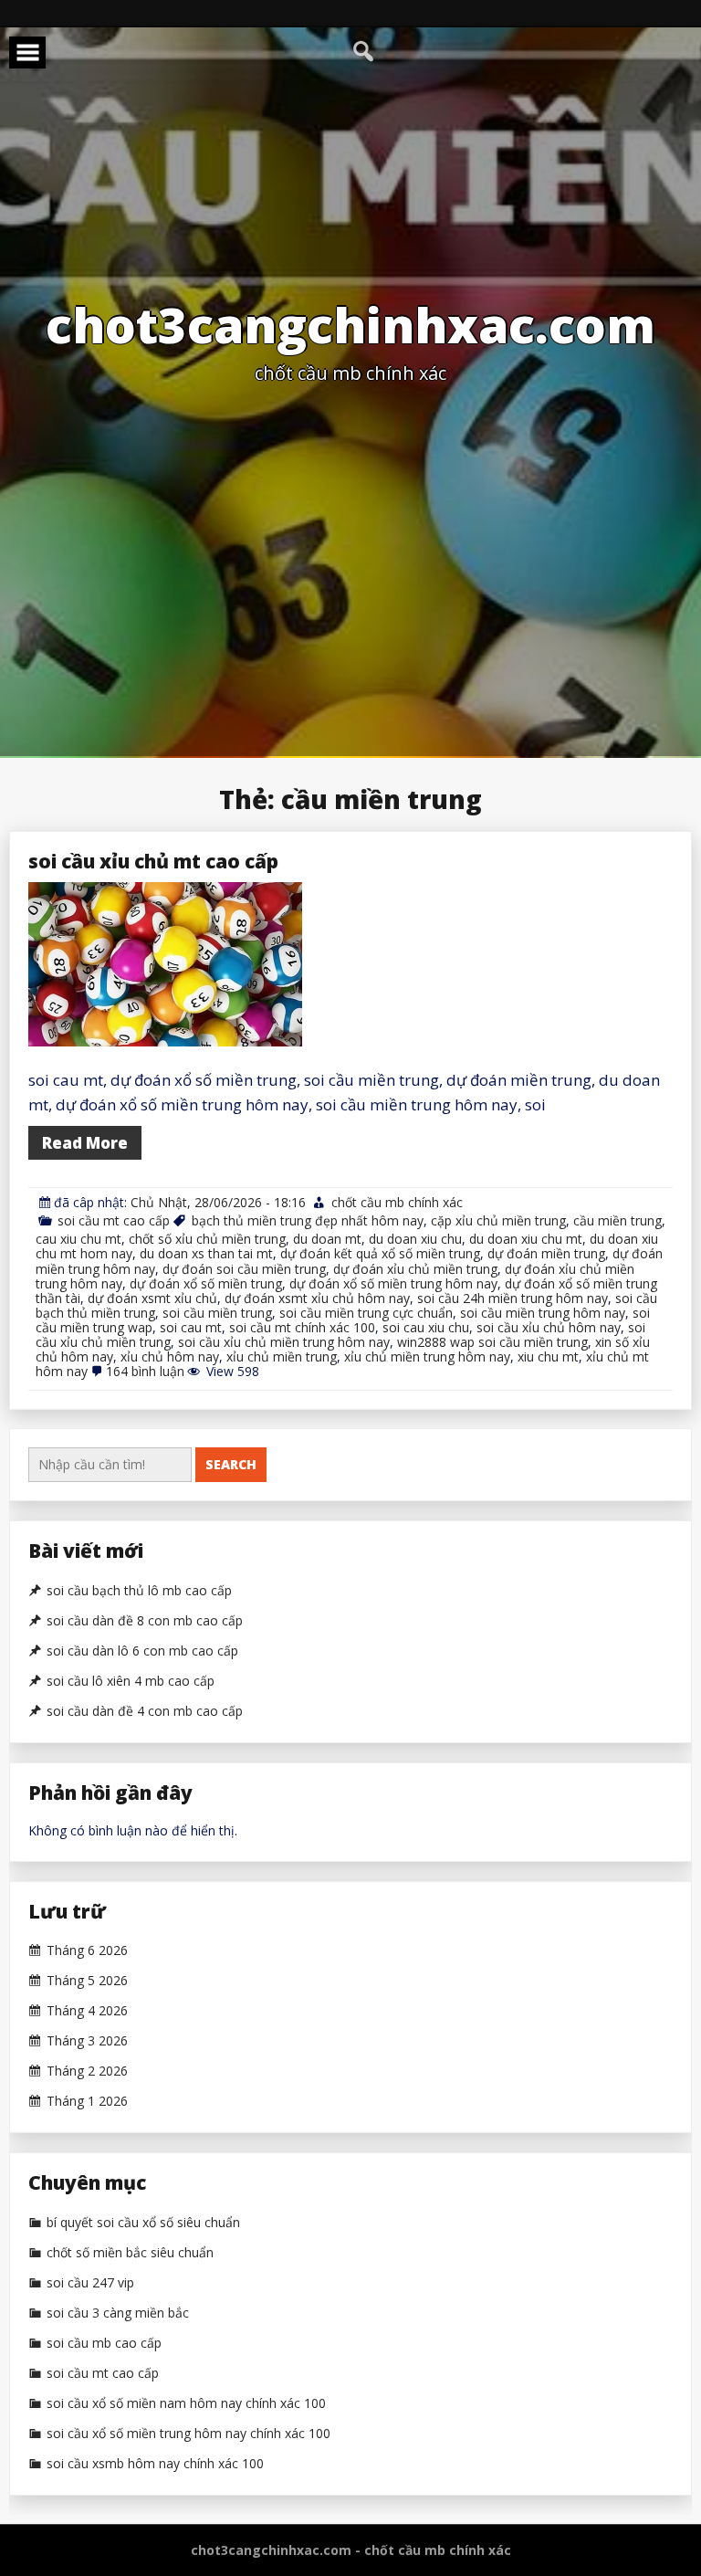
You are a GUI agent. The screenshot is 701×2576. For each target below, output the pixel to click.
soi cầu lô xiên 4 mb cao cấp (131, 1681)
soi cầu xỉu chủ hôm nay (549, 1327)
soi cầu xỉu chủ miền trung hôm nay (284, 1342)
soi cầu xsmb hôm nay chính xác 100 (155, 2464)
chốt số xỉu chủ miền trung (207, 1239)
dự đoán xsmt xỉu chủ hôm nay (317, 1298)
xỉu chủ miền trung (282, 1356)
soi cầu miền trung (217, 1313)
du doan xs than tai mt (206, 1253)
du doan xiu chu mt (526, 1239)
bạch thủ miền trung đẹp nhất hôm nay (308, 1220)
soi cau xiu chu (426, 1327)
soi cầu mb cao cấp (104, 2343)
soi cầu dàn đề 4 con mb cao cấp (145, 1711)
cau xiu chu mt (78, 1239)
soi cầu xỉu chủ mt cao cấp (153, 861)
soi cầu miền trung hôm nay (543, 1313)
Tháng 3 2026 (87, 2041)
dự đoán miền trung (546, 1253)
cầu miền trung (617, 1220)
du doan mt (327, 1239)
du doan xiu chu (415, 1239)
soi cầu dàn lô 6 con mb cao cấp (142, 1651)
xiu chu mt (548, 1356)
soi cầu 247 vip (90, 2283)
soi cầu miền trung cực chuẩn (366, 1313)
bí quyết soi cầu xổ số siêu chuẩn (143, 2223)
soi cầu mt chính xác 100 (302, 1327)
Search (231, 1464)
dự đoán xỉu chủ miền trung (415, 1269)
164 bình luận (145, 1371)
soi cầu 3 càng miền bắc (118, 2313)
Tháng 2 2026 (87, 2071)
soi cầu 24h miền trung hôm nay (513, 1298)
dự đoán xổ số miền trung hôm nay (393, 1283)
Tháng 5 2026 (87, 1981)
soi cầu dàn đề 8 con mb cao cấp (145, 1621)
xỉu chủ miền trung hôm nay (427, 1356)
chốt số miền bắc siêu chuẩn (130, 2253)
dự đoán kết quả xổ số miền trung (380, 1253)
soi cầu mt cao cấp (114, 1220)
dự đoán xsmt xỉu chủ (152, 1298)
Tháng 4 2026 (87, 2011)
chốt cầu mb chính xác (397, 1202)
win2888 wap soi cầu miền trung (492, 1342)
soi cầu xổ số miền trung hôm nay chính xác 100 (188, 2434)
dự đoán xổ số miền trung (206, 1283)
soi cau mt (191, 1327)
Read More (85, 1143)
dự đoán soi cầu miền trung (244, 1269)
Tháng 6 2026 (87, 1950)
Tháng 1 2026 (87, 2101)
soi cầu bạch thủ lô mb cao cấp (139, 1591)
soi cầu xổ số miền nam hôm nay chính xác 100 (186, 2403)
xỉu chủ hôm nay (170, 1356)
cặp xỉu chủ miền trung (498, 1220)
